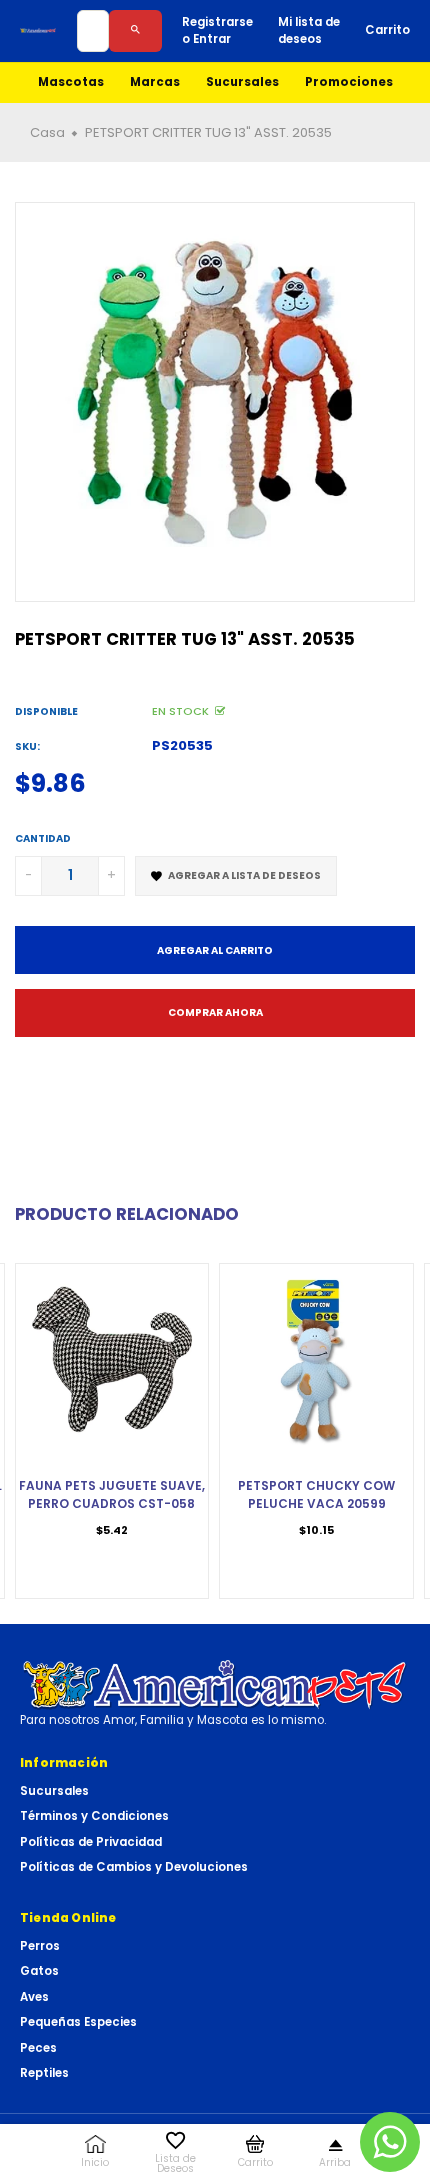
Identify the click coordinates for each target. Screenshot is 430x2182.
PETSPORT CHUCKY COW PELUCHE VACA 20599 (316, 1494)
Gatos (39, 1971)
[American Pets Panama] (38, 30)
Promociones (349, 82)
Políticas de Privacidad (91, 1842)
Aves (34, 1997)
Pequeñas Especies (78, 2022)
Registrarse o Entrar (217, 30)
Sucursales (242, 82)
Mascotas (71, 82)
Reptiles (44, 2073)
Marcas (155, 82)
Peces (38, 2048)
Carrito (387, 30)
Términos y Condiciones (94, 1816)
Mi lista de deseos (309, 30)
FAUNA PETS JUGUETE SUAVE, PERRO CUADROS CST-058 (112, 1494)
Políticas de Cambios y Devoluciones (134, 1867)
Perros (40, 1946)
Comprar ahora (215, 1012)
